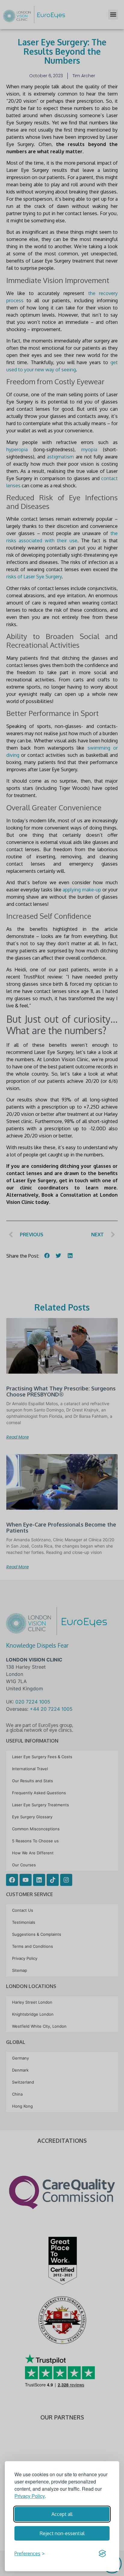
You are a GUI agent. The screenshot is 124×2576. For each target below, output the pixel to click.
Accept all (62, 2514)
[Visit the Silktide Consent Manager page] (102, 2553)
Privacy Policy (30, 2496)
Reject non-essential (62, 2533)
